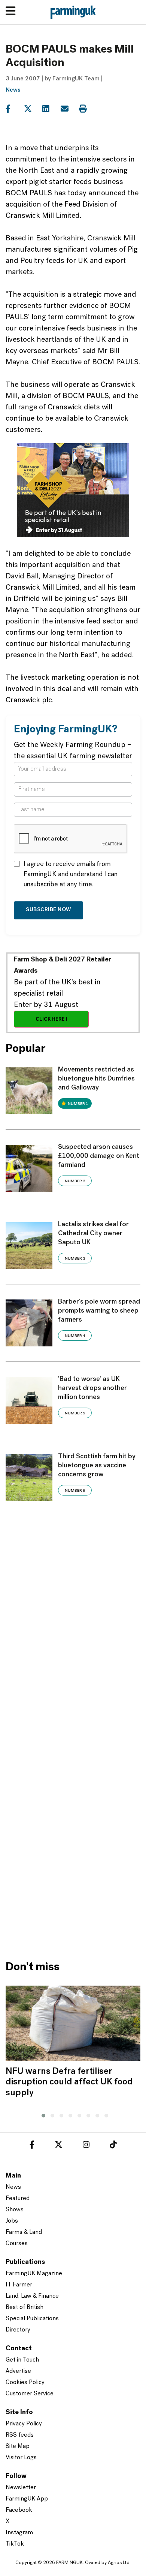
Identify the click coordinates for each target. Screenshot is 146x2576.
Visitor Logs (21, 2458)
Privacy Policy (24, 2424)
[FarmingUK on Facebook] (32, 2146)
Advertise (18, 2371)
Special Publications (32, 2319)
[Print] (87, 109)
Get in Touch (22, 2360)
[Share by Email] (69, 109)
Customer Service (30, 2394)
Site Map (18, 2446)
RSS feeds (20, 2435)
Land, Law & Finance (32, 2296)
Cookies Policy (25, 2383)
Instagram (19, 2533)
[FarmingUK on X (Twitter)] (59, 2146)
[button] (42, 2114)
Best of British (25, 2307)
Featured (18, 2199)
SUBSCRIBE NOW (48, 910)
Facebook (19, 2510)
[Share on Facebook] (14, 109)
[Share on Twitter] (32, 109)
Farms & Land (24, 2232)
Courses (17, 2244)
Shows (15, 2210)
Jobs (12, 2221)
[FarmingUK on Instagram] (86, 2146)
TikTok (15, 2544)
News (13, 90)
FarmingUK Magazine (34, 2274)
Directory (18, 2330)
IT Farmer (19, 2285)
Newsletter (21, 2488)
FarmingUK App (27, 2499)
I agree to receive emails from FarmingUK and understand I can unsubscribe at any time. (71, 875)
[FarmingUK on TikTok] (113, 2146)
